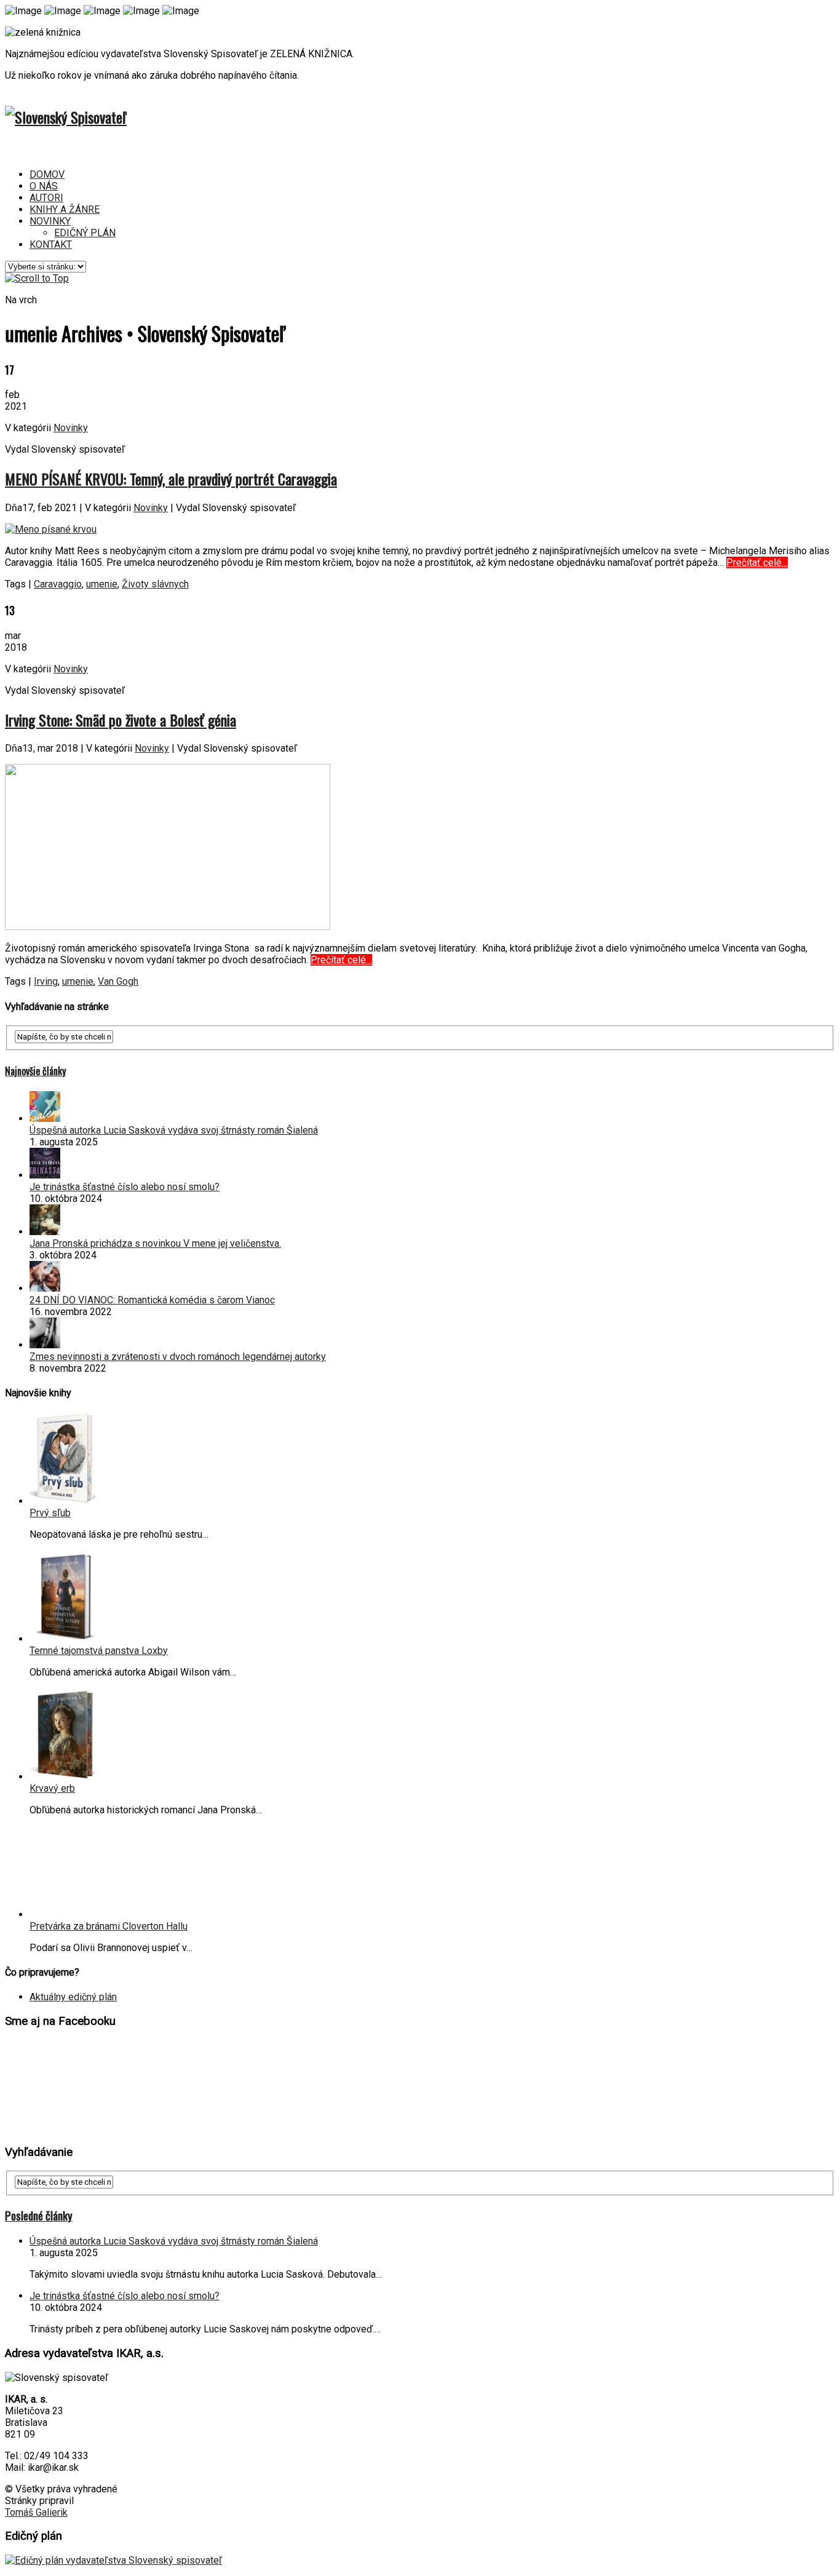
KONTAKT (51, 244)
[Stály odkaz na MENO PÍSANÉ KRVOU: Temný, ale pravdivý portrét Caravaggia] (51, 529)
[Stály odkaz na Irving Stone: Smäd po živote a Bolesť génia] (168, 927)
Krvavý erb (52, 1788)
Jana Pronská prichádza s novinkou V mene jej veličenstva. (155, 1243)
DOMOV (47, 174)
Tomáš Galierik (36, 2512)
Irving (46, 981)
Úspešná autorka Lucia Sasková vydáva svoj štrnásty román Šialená (174, 1130)
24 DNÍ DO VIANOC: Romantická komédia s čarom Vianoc (152, 1300)
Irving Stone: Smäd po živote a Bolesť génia (121, 720)
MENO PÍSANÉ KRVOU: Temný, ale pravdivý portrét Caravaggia (171, 479)
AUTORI (46, 198)
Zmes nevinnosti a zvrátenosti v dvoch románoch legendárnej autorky (178, 1357)
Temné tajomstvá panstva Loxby (99, 1651)
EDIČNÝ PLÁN (85, 233)
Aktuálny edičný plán (73, 1997)
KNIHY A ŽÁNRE (65, 209)
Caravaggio (58, 584)
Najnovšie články (35, 1071)
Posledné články (39, 2215)
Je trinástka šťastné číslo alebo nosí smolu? (125, 1187)
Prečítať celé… (757, 563)
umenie (102, 584)
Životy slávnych (155, 584)
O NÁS (44, 186)
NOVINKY (50, 221)
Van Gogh (118, 981)
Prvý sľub (50, 1513)
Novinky (71, 428)
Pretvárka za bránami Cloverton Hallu (109, 1926)
